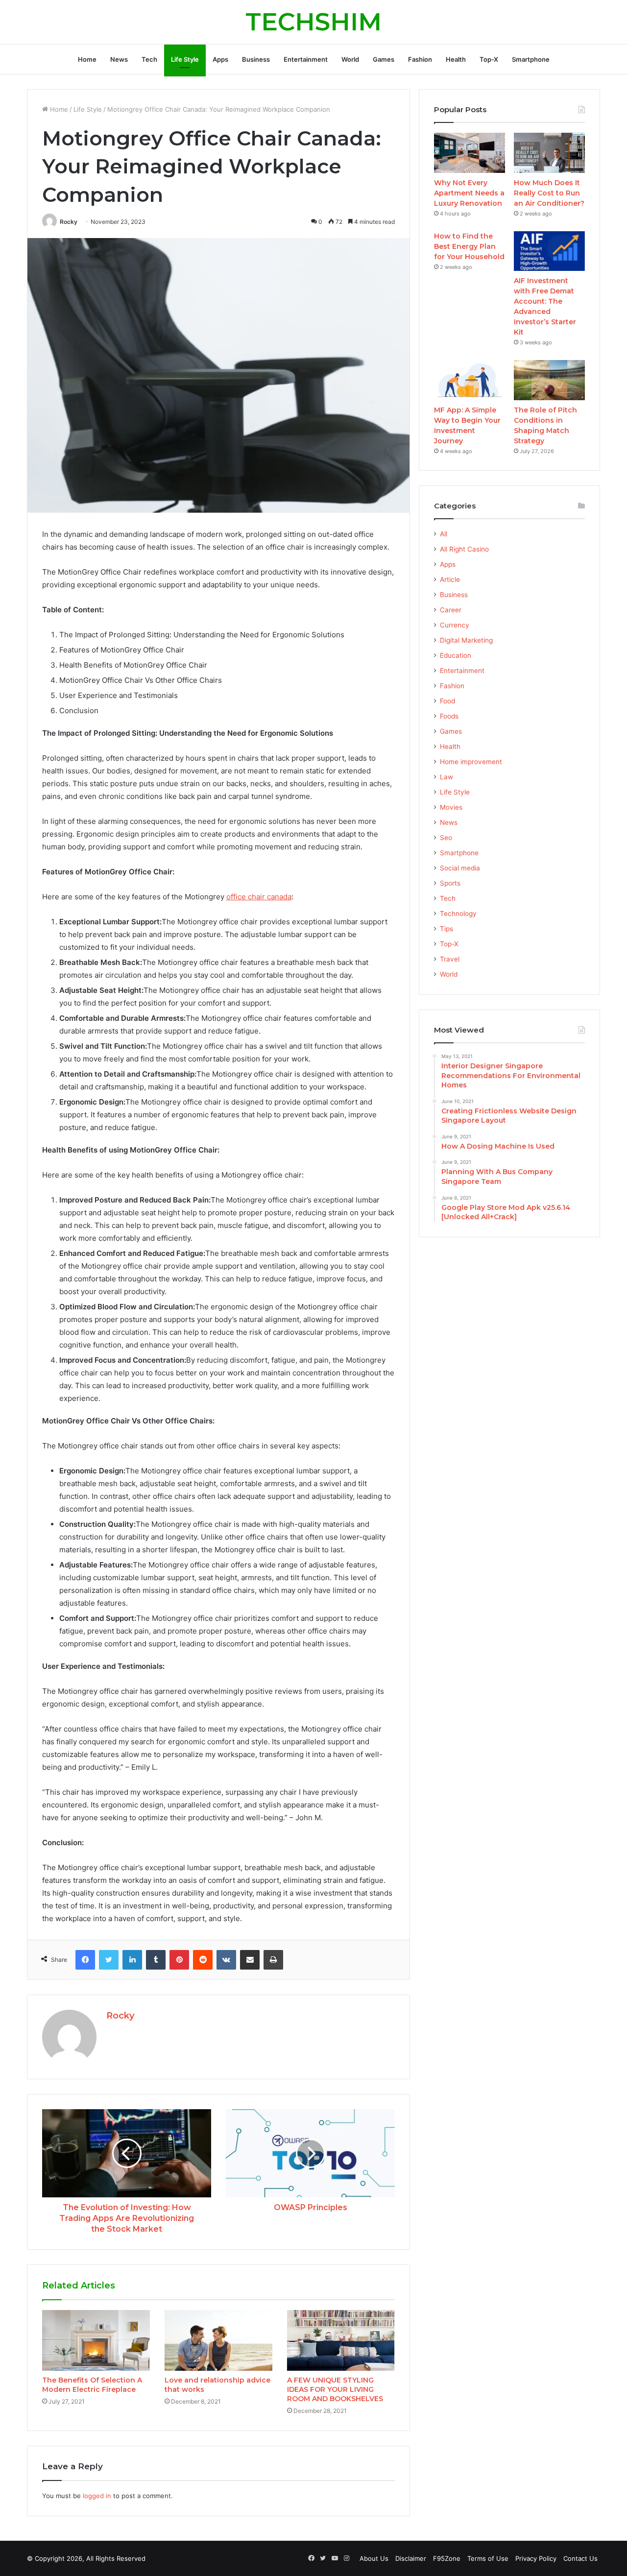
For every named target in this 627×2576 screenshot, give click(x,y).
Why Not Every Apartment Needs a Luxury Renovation (469, 193)
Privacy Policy (536, 2558)
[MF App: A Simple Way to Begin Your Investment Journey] (470, 380)
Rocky (69, 222)
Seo (446, 838)
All (444, 534)
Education (456, 655)
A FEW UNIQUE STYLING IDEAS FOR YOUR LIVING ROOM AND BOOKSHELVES (335, 2389)
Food (447, 701)
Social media (460, 868)
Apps (220, 59)
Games (384, 59)
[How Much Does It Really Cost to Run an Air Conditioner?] (549, 153)
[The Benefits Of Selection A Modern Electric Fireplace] (96, 2340)
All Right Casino (464, 549)
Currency (455, 625)
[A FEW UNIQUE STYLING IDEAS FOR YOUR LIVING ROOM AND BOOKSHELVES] (341, 2340)
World (350, 59)
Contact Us (580, 2558)
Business (256, 59)
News (119, 59)
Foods (449, 716)
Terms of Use (488, 2558)
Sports (450, 883)
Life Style (185, 59)
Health (456, 59)
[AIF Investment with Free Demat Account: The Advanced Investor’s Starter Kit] (549, 251)
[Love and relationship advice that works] (218, 2340)
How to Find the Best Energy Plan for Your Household (469, 246)
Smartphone (531, 59)
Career (451, 610)
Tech (149, 59)
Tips (446, 929)
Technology (458, 914)
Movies (451, 807)
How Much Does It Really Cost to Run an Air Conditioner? (549, 193)
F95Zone (447, 2558)
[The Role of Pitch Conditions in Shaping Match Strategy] (549, 380)
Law (446, 777)
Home (87, 59)
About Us (374, 2558)
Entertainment (306, 59)
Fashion (420, 59)
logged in (97, 2496)
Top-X (489, 59)
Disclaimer (411, 2558)
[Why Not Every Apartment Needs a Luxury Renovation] (470, 153)
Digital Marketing (466, 640)
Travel (450, 959)
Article (450, 579)
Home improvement (471, 762)
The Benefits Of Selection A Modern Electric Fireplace (92, 2385)
